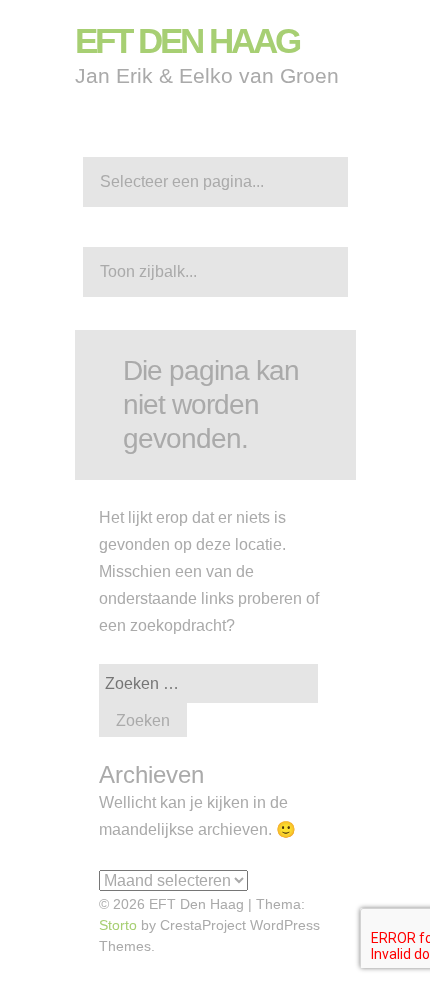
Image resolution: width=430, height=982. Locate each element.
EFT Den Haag (187, 40)
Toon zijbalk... (148, 271)
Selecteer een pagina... (182, 181)
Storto (118, 925)
